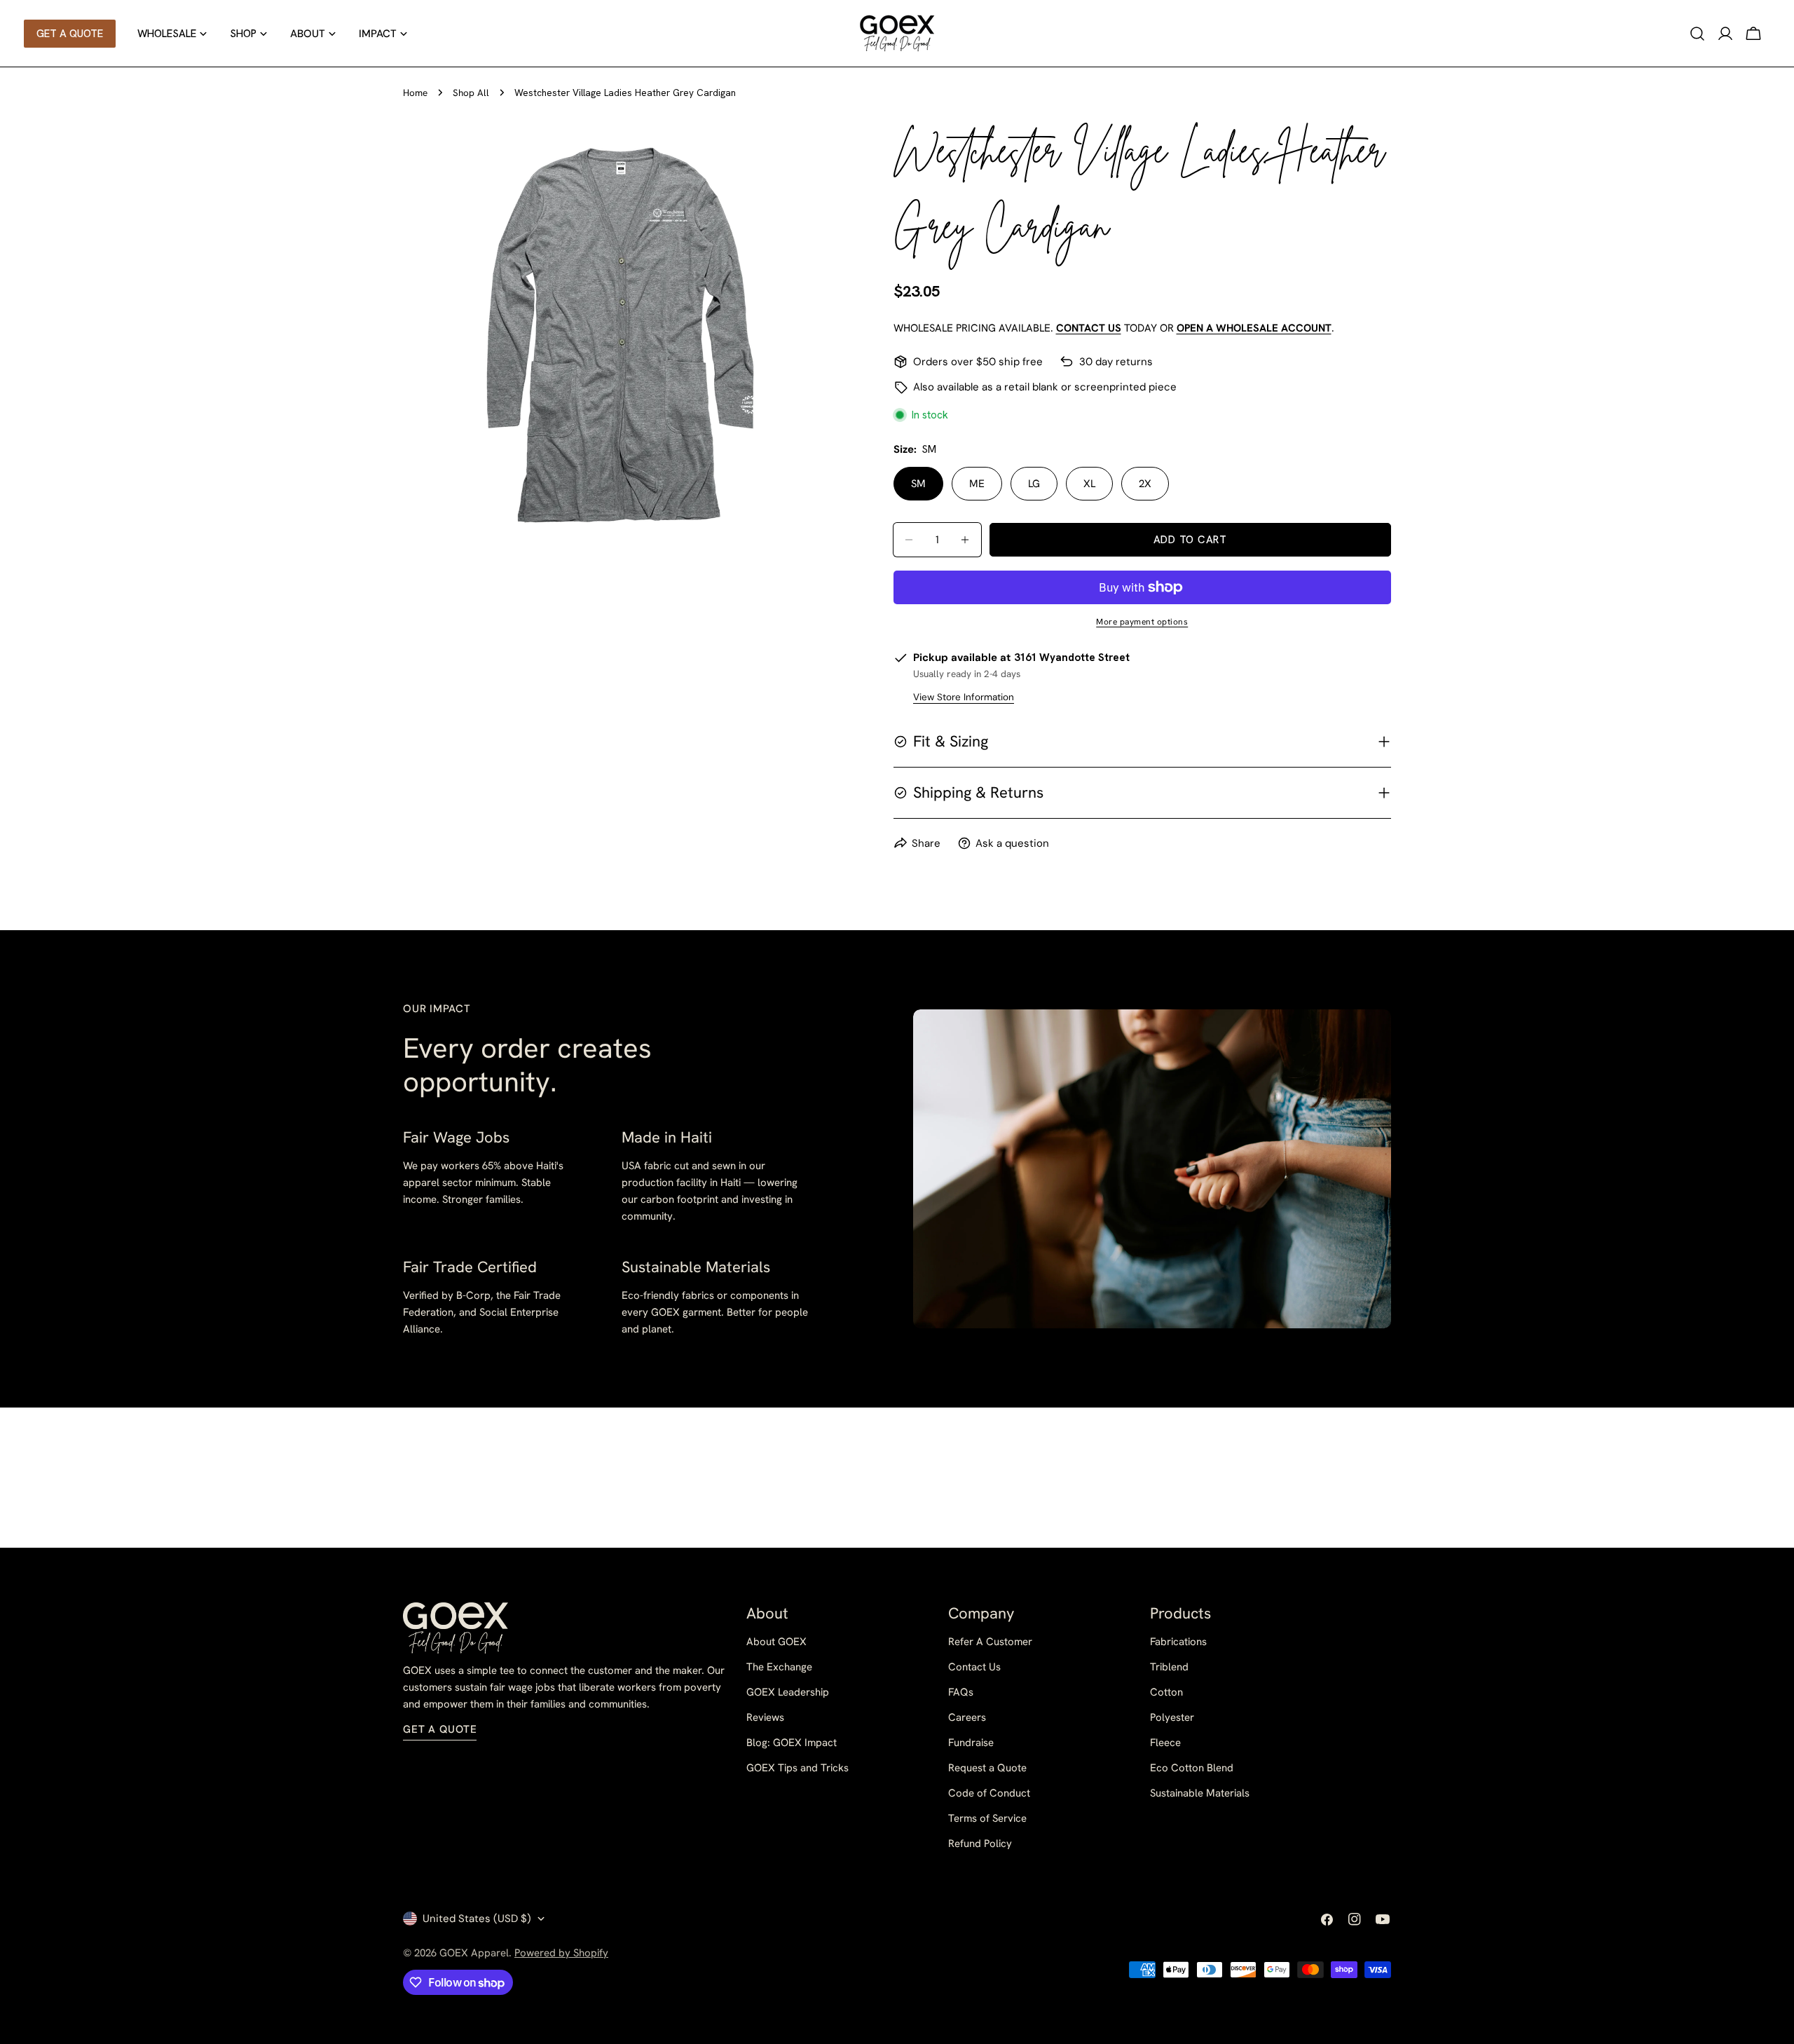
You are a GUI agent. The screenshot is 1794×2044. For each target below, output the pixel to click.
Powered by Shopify (561, 1953)
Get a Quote (440, 1729)
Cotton (1166, 1692)
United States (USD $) (477, 1919)
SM (918, 484)
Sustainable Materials (1200, 1793)
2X (1145, 484)
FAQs (961, 1692)
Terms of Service (987, 1818)
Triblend (1169, 1667)
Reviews (765, 1717)
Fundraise (971, 1743)
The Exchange (779, 1667)
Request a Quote (987, 1768)
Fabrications (1178, 1642)
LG (1034, 484)
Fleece (1165, 1743)
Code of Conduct (989, 1793)
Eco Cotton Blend (1192, 1768)
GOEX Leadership (788, 1692)
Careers (967, 1717)
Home (415, 93)
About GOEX (776, 1642)
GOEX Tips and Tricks (797, 1768)
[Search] (1697, 34)
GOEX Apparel (474, 1953)
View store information (964, 697)
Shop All (471, 93)
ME (977, 484)
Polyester (1172, 1717)
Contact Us (974, 1667)
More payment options (1142, 622)
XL (1089, 484)
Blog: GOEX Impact (792, 1743)
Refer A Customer (990, 1642)
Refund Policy (980, 1844)
